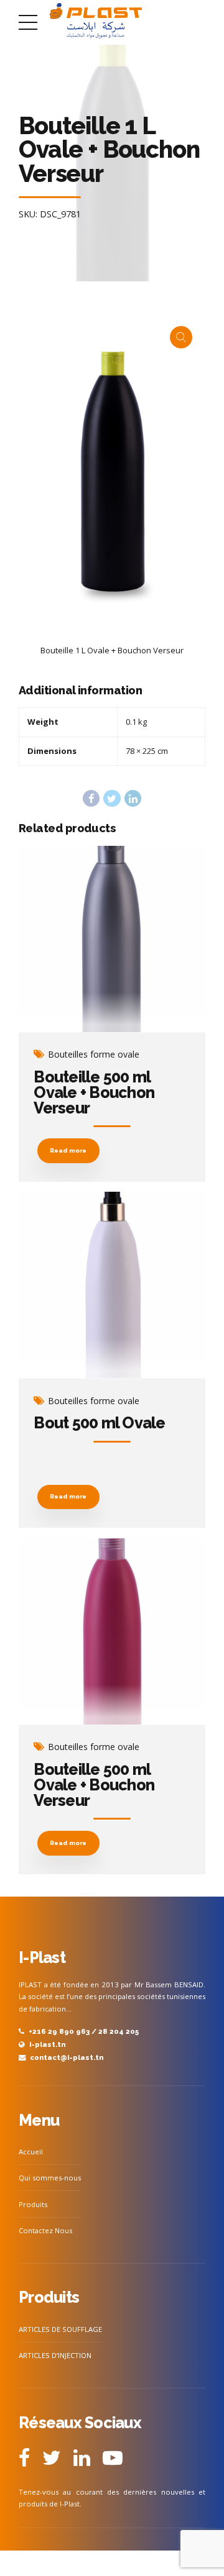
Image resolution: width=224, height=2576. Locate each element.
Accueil (31, 2152)
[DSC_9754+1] (112, 1285)
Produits (33, 2204)
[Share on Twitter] (112, 798)
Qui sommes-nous (50, 2178)
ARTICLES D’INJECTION (55, 2355)
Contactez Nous (45, 2230)
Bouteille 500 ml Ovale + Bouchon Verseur (94, 1092)
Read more (68, 1150)
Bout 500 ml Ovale (99, 1423)
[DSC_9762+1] (112, 1632)
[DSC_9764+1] (112, 939)
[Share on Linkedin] (133, 798)
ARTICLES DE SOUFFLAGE (60, 2329)
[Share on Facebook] (91, 798)
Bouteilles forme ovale (94, 1054)
